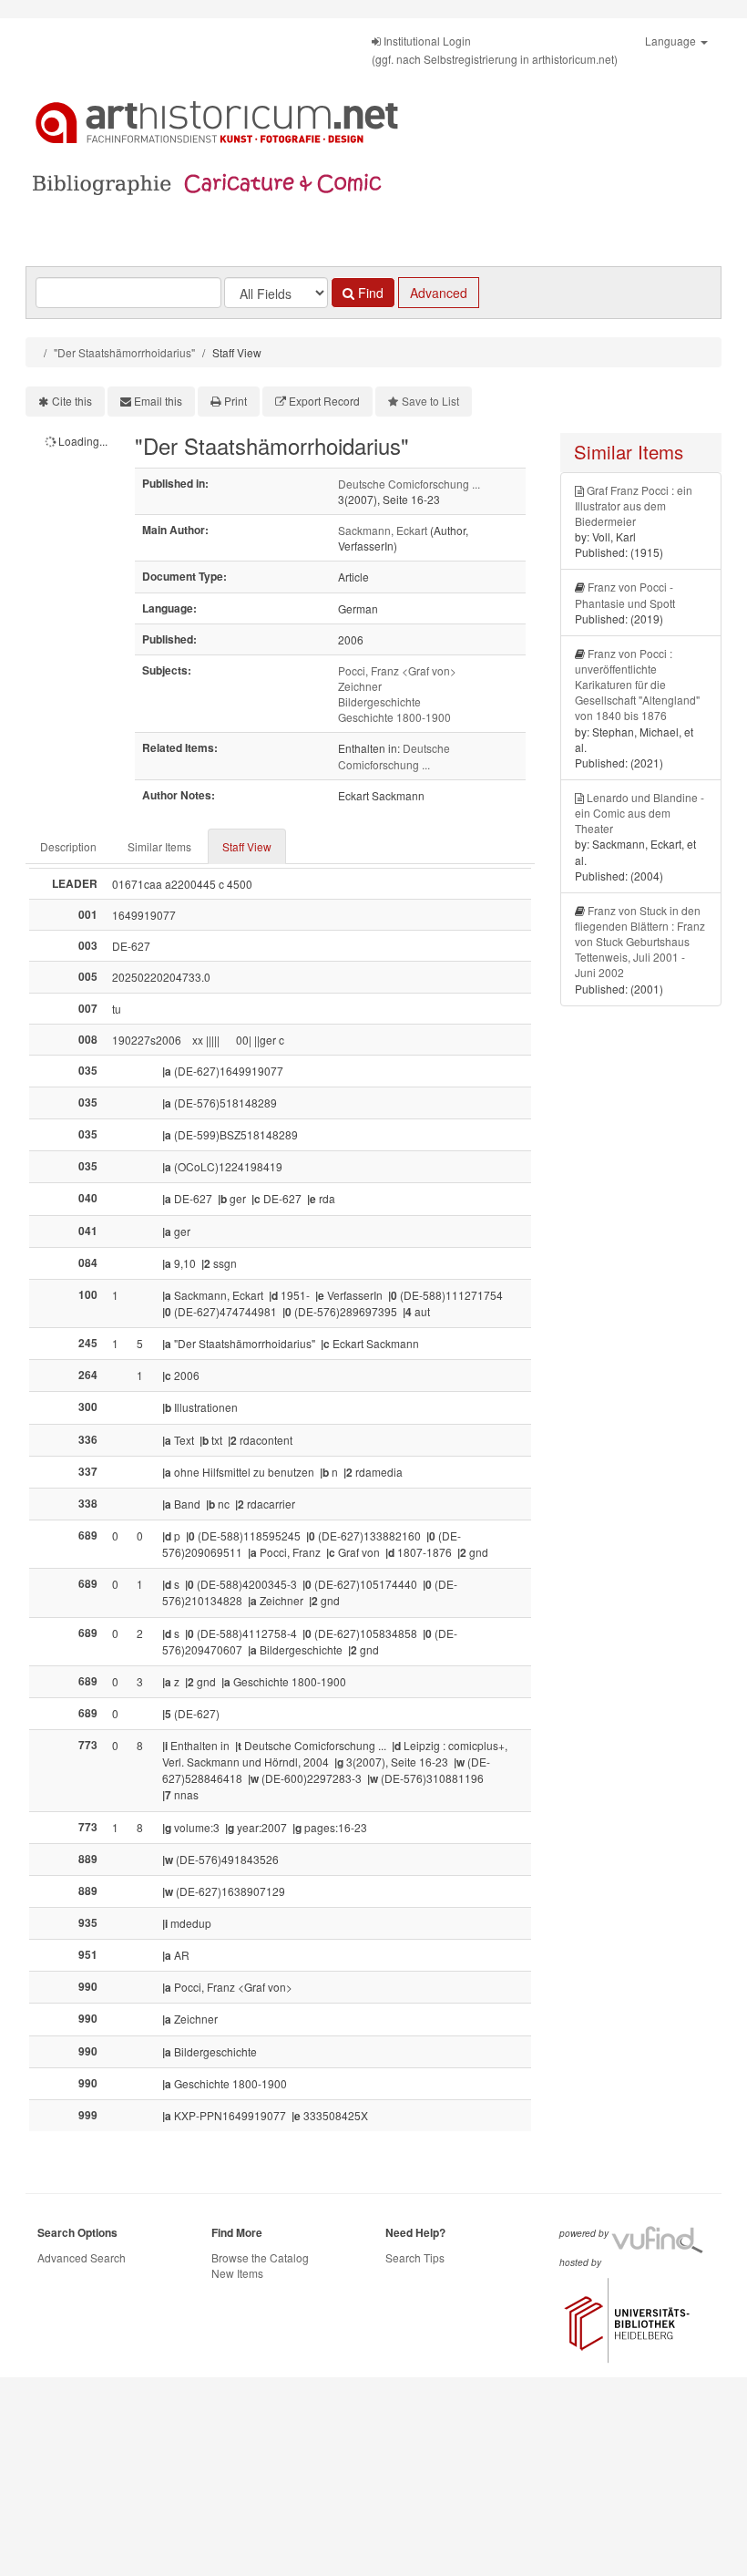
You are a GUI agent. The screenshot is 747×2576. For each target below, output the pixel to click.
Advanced (439, 293)
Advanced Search (82, 2257)
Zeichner (360, 686)
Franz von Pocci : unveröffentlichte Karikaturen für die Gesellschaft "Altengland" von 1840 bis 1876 (637, 685)
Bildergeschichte (379, 701)
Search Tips (415, 2257)
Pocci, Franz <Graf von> (397, 670)
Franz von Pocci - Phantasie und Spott (625, 594)
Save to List (430, 401)
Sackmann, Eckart (383, 530)
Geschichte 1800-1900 (394, 717)
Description (68, 846)
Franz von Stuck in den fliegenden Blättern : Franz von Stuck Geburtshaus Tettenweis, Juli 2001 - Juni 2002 (640, 942)
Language (672, 41)
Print (235, 401)
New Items (237, 2273)
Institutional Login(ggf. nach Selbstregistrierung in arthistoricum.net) (495, 50)
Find (369, 293)
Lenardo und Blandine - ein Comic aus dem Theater (640, 813)
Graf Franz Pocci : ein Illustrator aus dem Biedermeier (634, 505)
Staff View (247, 846)
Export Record (324, 401)
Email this (158, 401)
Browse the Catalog (260, 2257)
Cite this (72, 401)
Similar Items (159, 846)
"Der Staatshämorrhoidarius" (124, 352)
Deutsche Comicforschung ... (409, 484)
